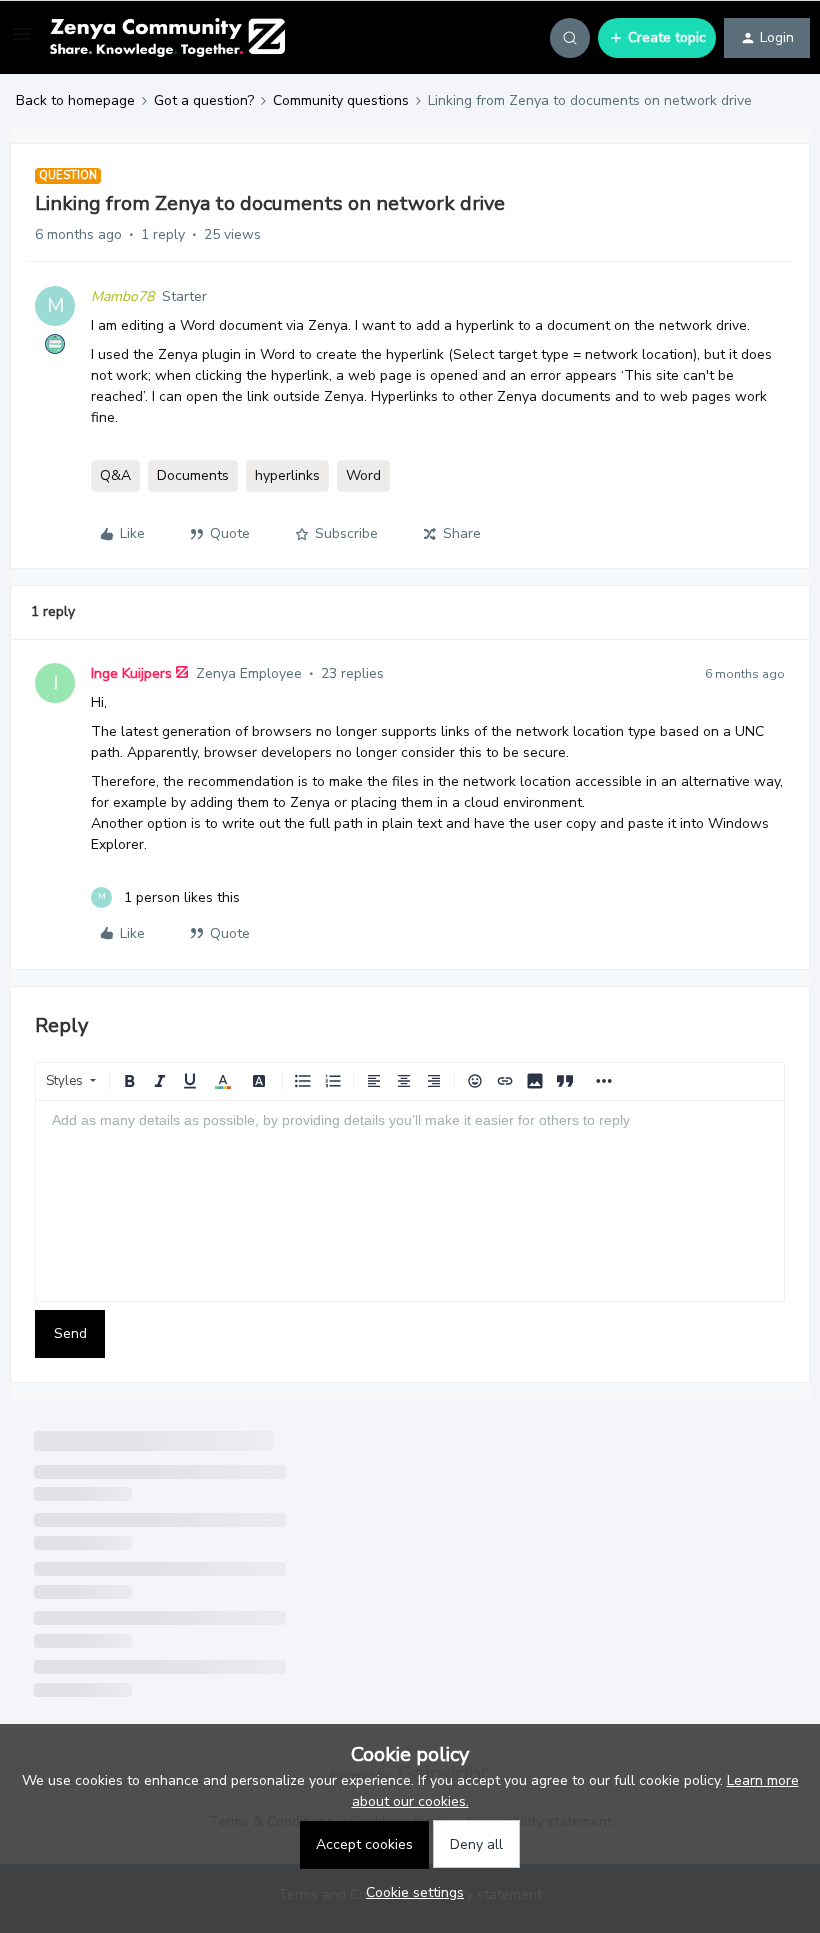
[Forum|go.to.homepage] (167, 38)
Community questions (341, 100)
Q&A (115, 475)
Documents (193, 475)
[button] (22, 41)
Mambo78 (122, 296)
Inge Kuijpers (131, 673)
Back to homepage (75, 100)
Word (363, 475)
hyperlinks (287, 475)
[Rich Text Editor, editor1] (410, 1201)
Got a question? (204, 100)
